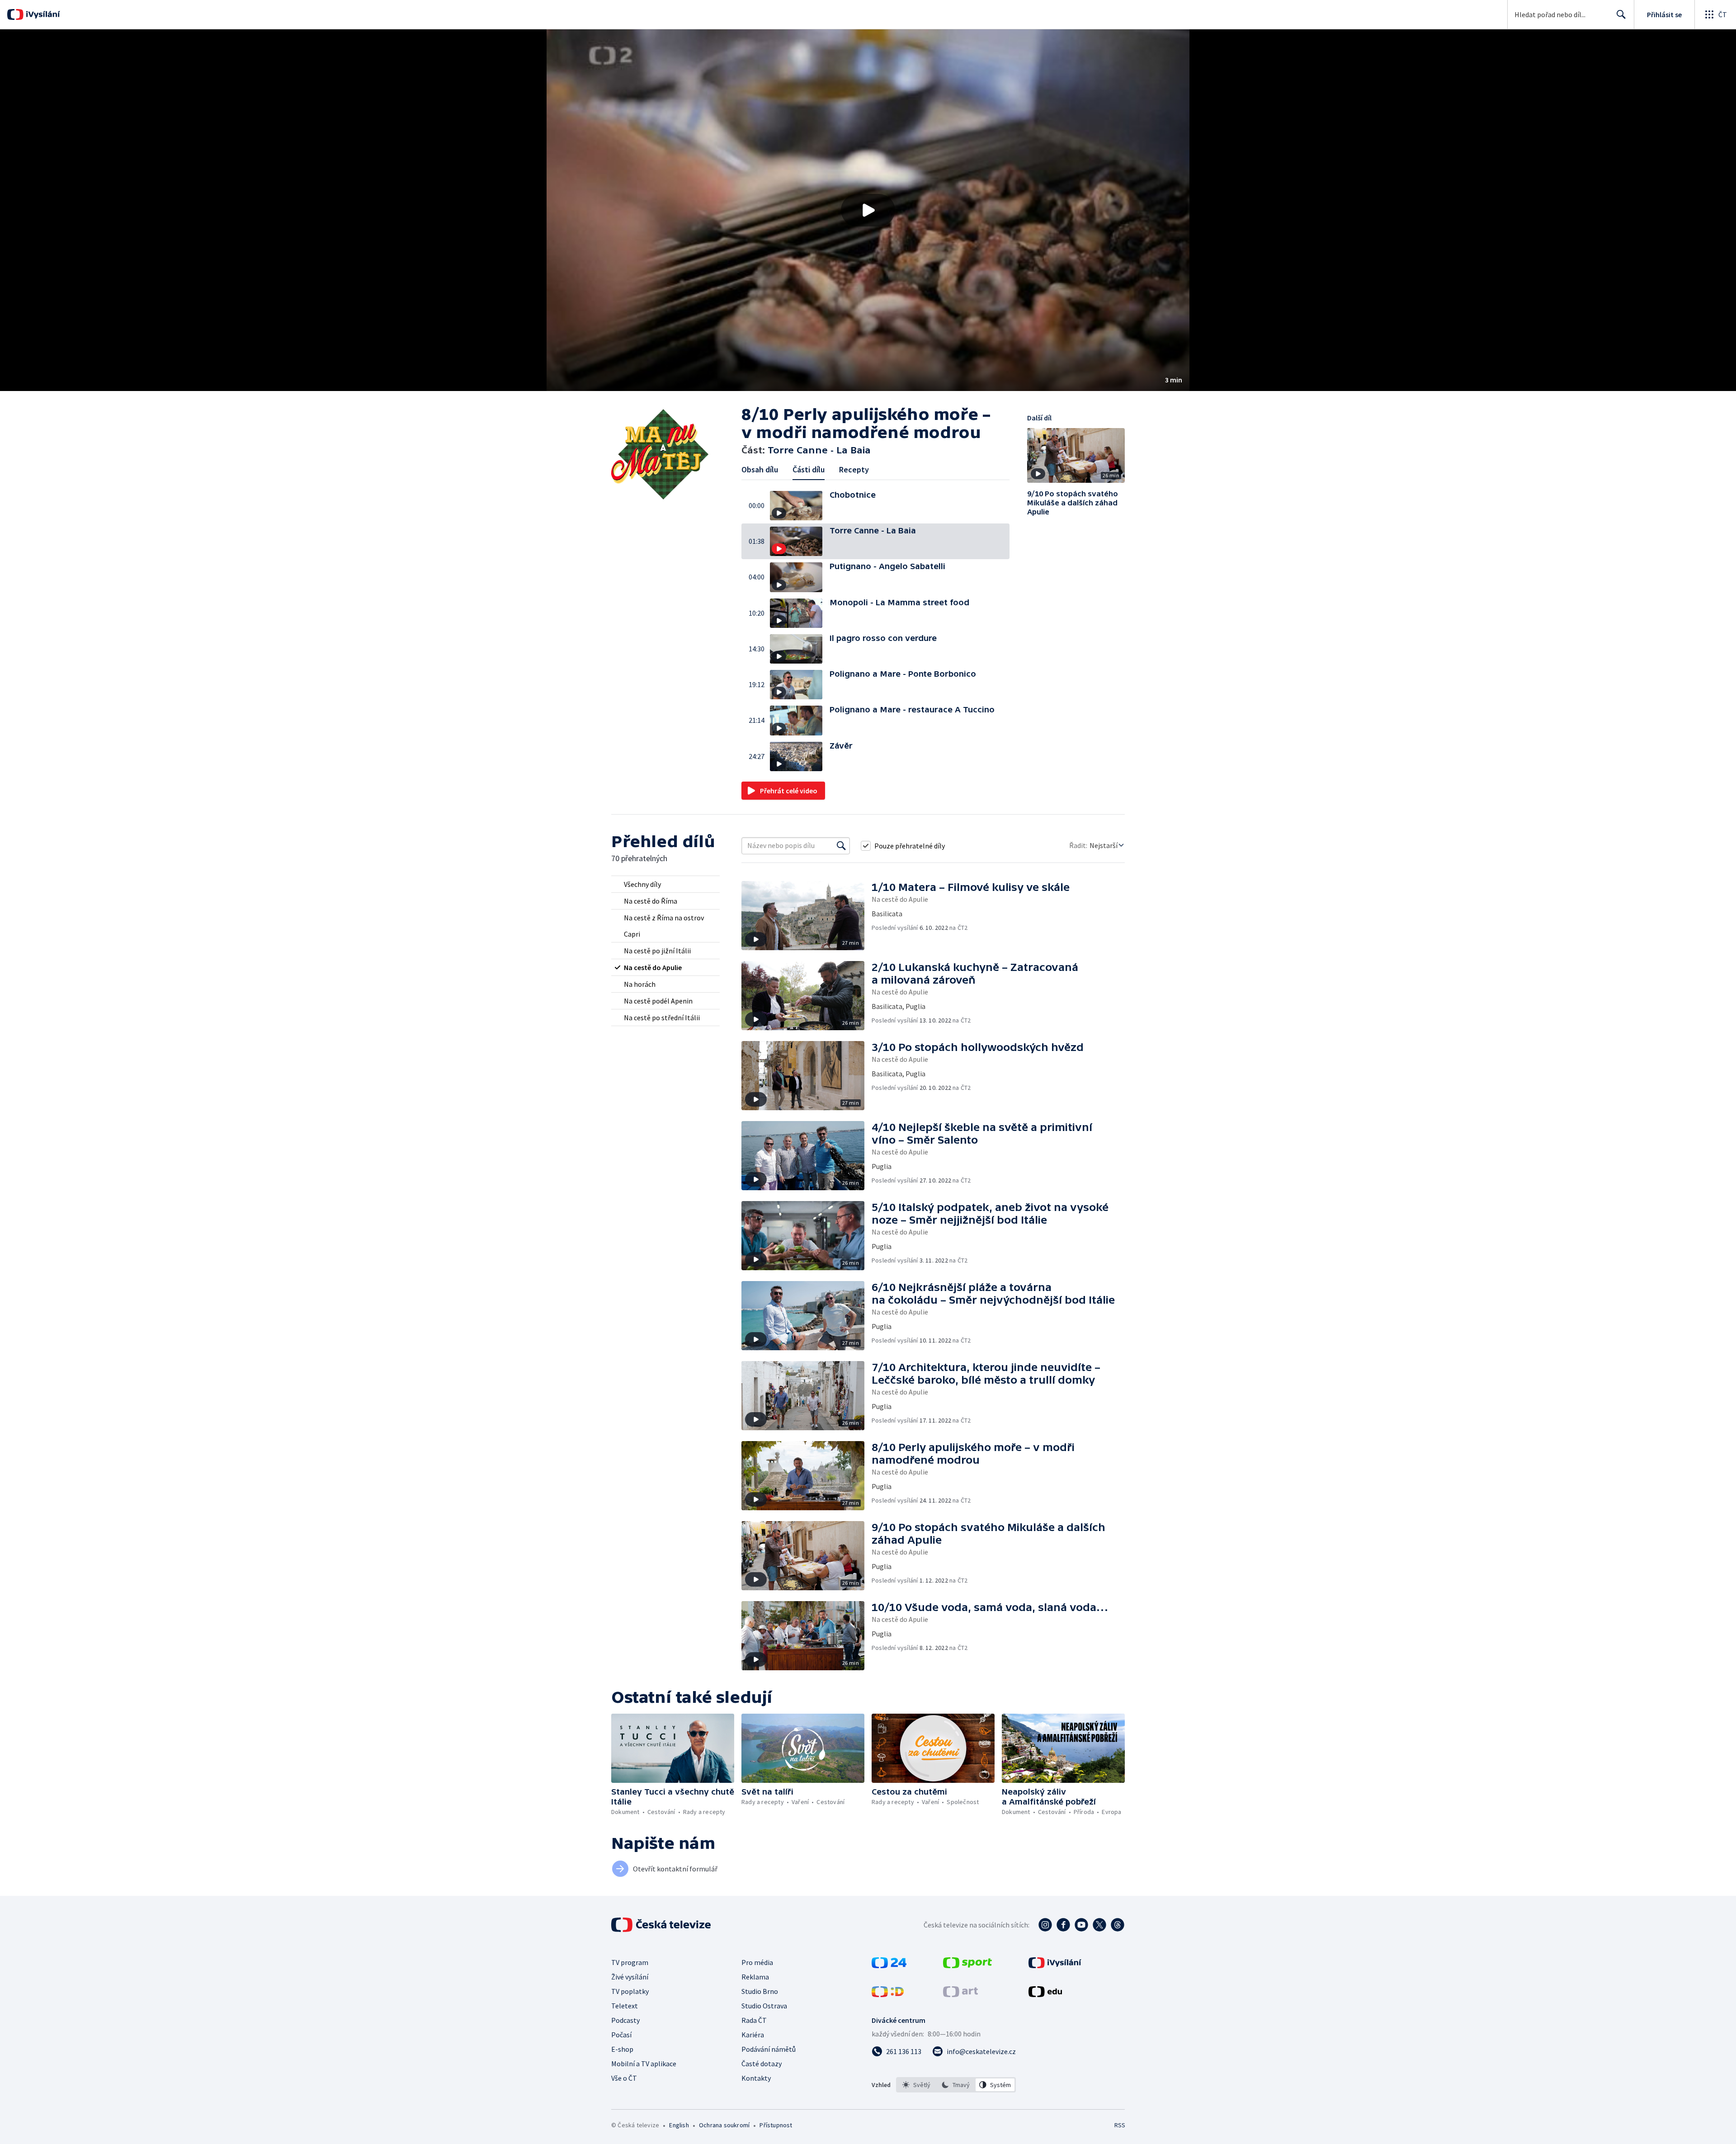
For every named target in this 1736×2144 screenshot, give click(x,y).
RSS (1120, 2125)
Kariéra (753, 2035)
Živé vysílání (630, 1977)
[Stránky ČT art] (960, 1994)
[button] (868, 210)
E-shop (622, 2049)
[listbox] (956, 2085)
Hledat (1621, 14)
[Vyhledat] (841, 846)
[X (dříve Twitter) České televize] (1099, 1925)
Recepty (854, 469)
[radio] (665, 884)
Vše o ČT (624, 2078)
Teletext (625, 2006)
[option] (917, 2085)
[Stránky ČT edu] (1045, 1994)
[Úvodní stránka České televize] (662, 1925)
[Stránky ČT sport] (967, 1965)
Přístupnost (776, 2125)
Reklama (755, 1977)
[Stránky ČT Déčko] (888, 1994)
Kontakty (756, 2078)
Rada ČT (754, 2020)
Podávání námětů (769, 2049)
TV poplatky (630, 1991)
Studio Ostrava (764, 2006)
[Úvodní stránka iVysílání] (42, 14)
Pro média (757, 1962)
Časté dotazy (762, 2064)
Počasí (621, 2035)
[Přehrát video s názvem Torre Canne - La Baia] (868, 210)
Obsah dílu (760, 469)
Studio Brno (760, 1991)
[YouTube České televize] (1081, 1925)
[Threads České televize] (1118, 1925)
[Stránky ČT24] (889, 1965)
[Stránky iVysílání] (1055, 1965)
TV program (630, 1962)
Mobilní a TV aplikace (644, 2064)
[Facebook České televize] (1063, 1925)
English (679, 2125)
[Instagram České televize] (1045, 1925)
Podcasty (625, 2020)
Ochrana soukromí (724, 2125)
